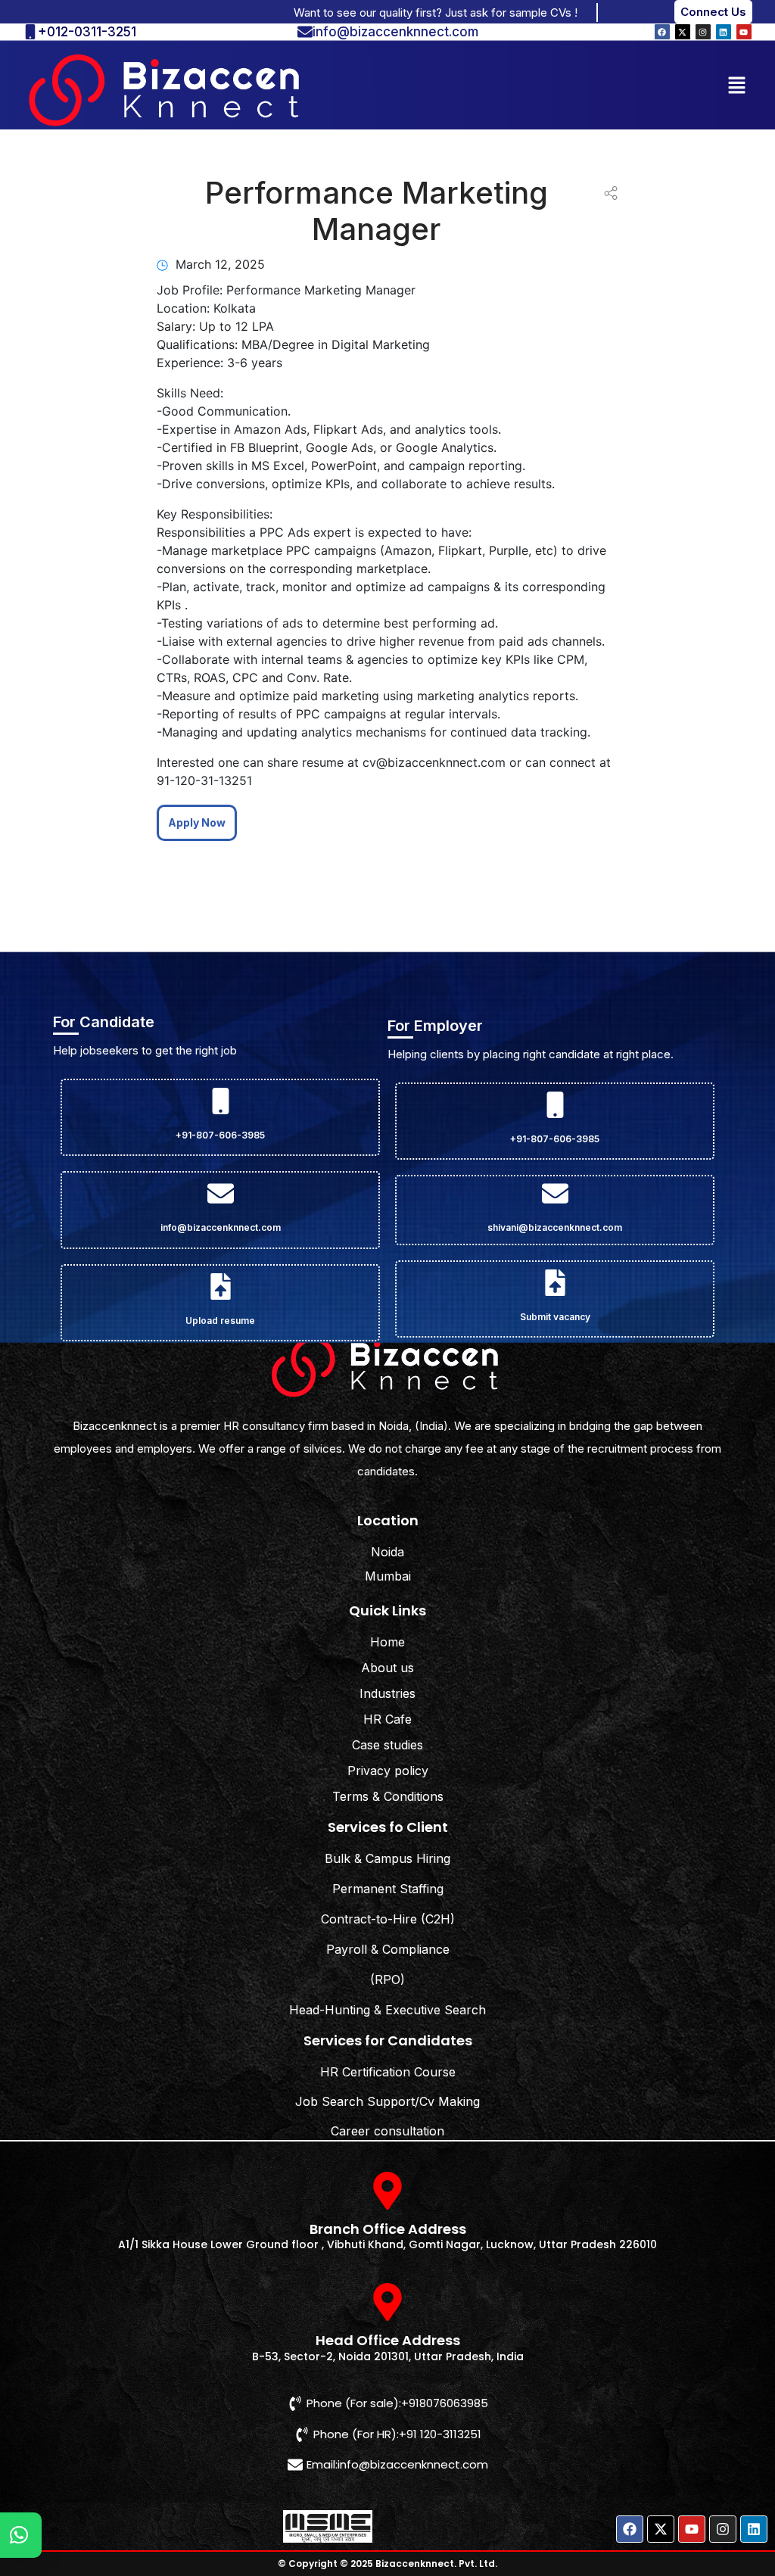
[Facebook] (662, 32)
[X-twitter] (683, 32)
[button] (737, 84)
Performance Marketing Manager (377, 211)
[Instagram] (703, 32)
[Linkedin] (724, 32)
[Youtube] (744, 32)
